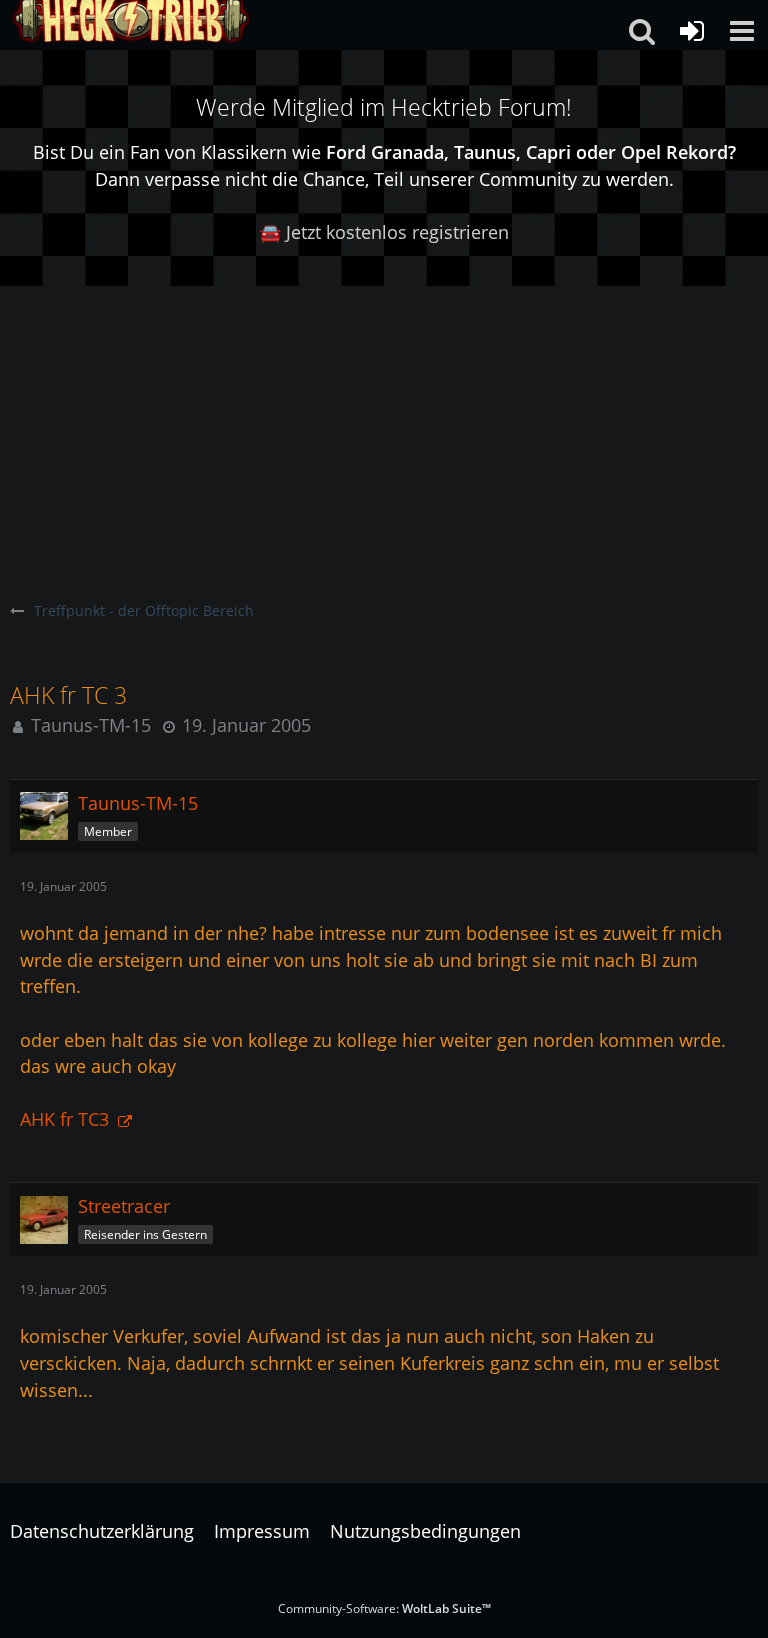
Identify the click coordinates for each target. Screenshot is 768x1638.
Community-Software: (384, 1608)
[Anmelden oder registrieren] (692, 31)
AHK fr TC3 (67, 1119)
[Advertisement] (384, 436)
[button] (742, 31)
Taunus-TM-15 (91, 725)
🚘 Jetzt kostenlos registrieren (384, 232)
